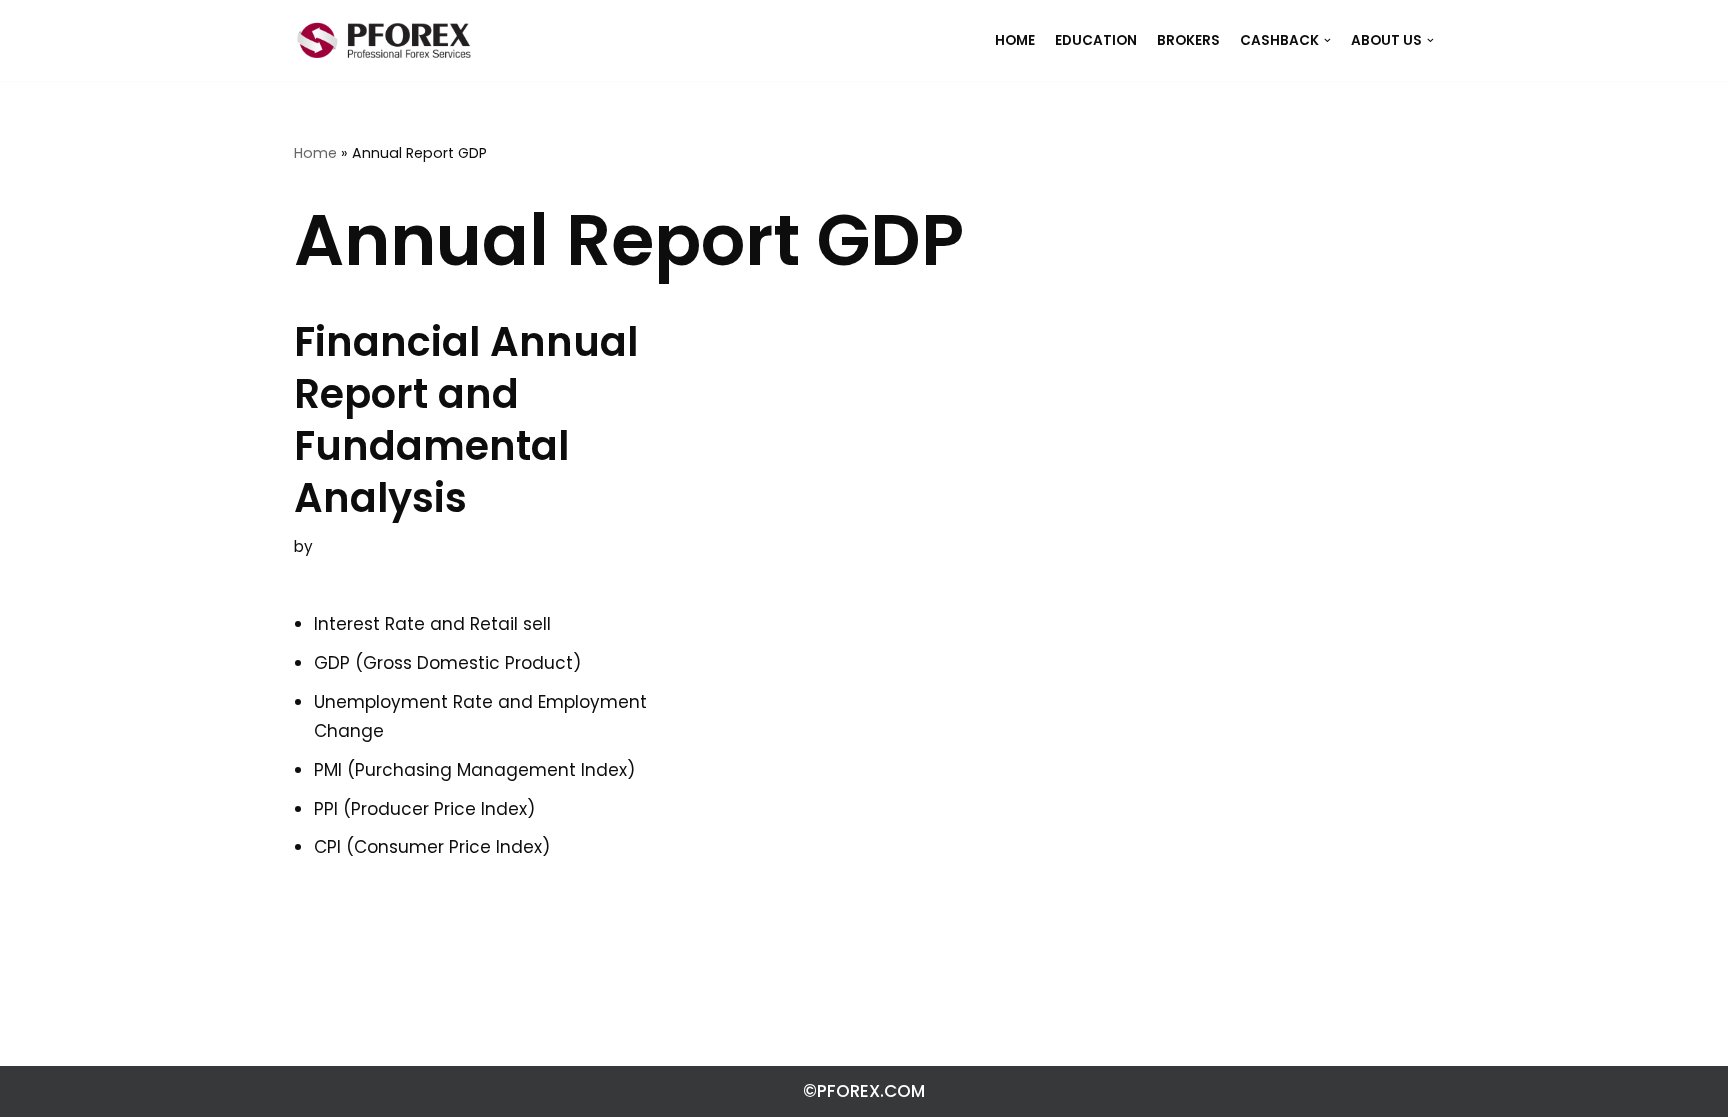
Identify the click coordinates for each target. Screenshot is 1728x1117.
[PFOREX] (384, 40)
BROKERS (1188, 40)
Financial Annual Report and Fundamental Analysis (466, 420)
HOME (1015, 40)
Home (315, 153)
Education (1096, 40)
